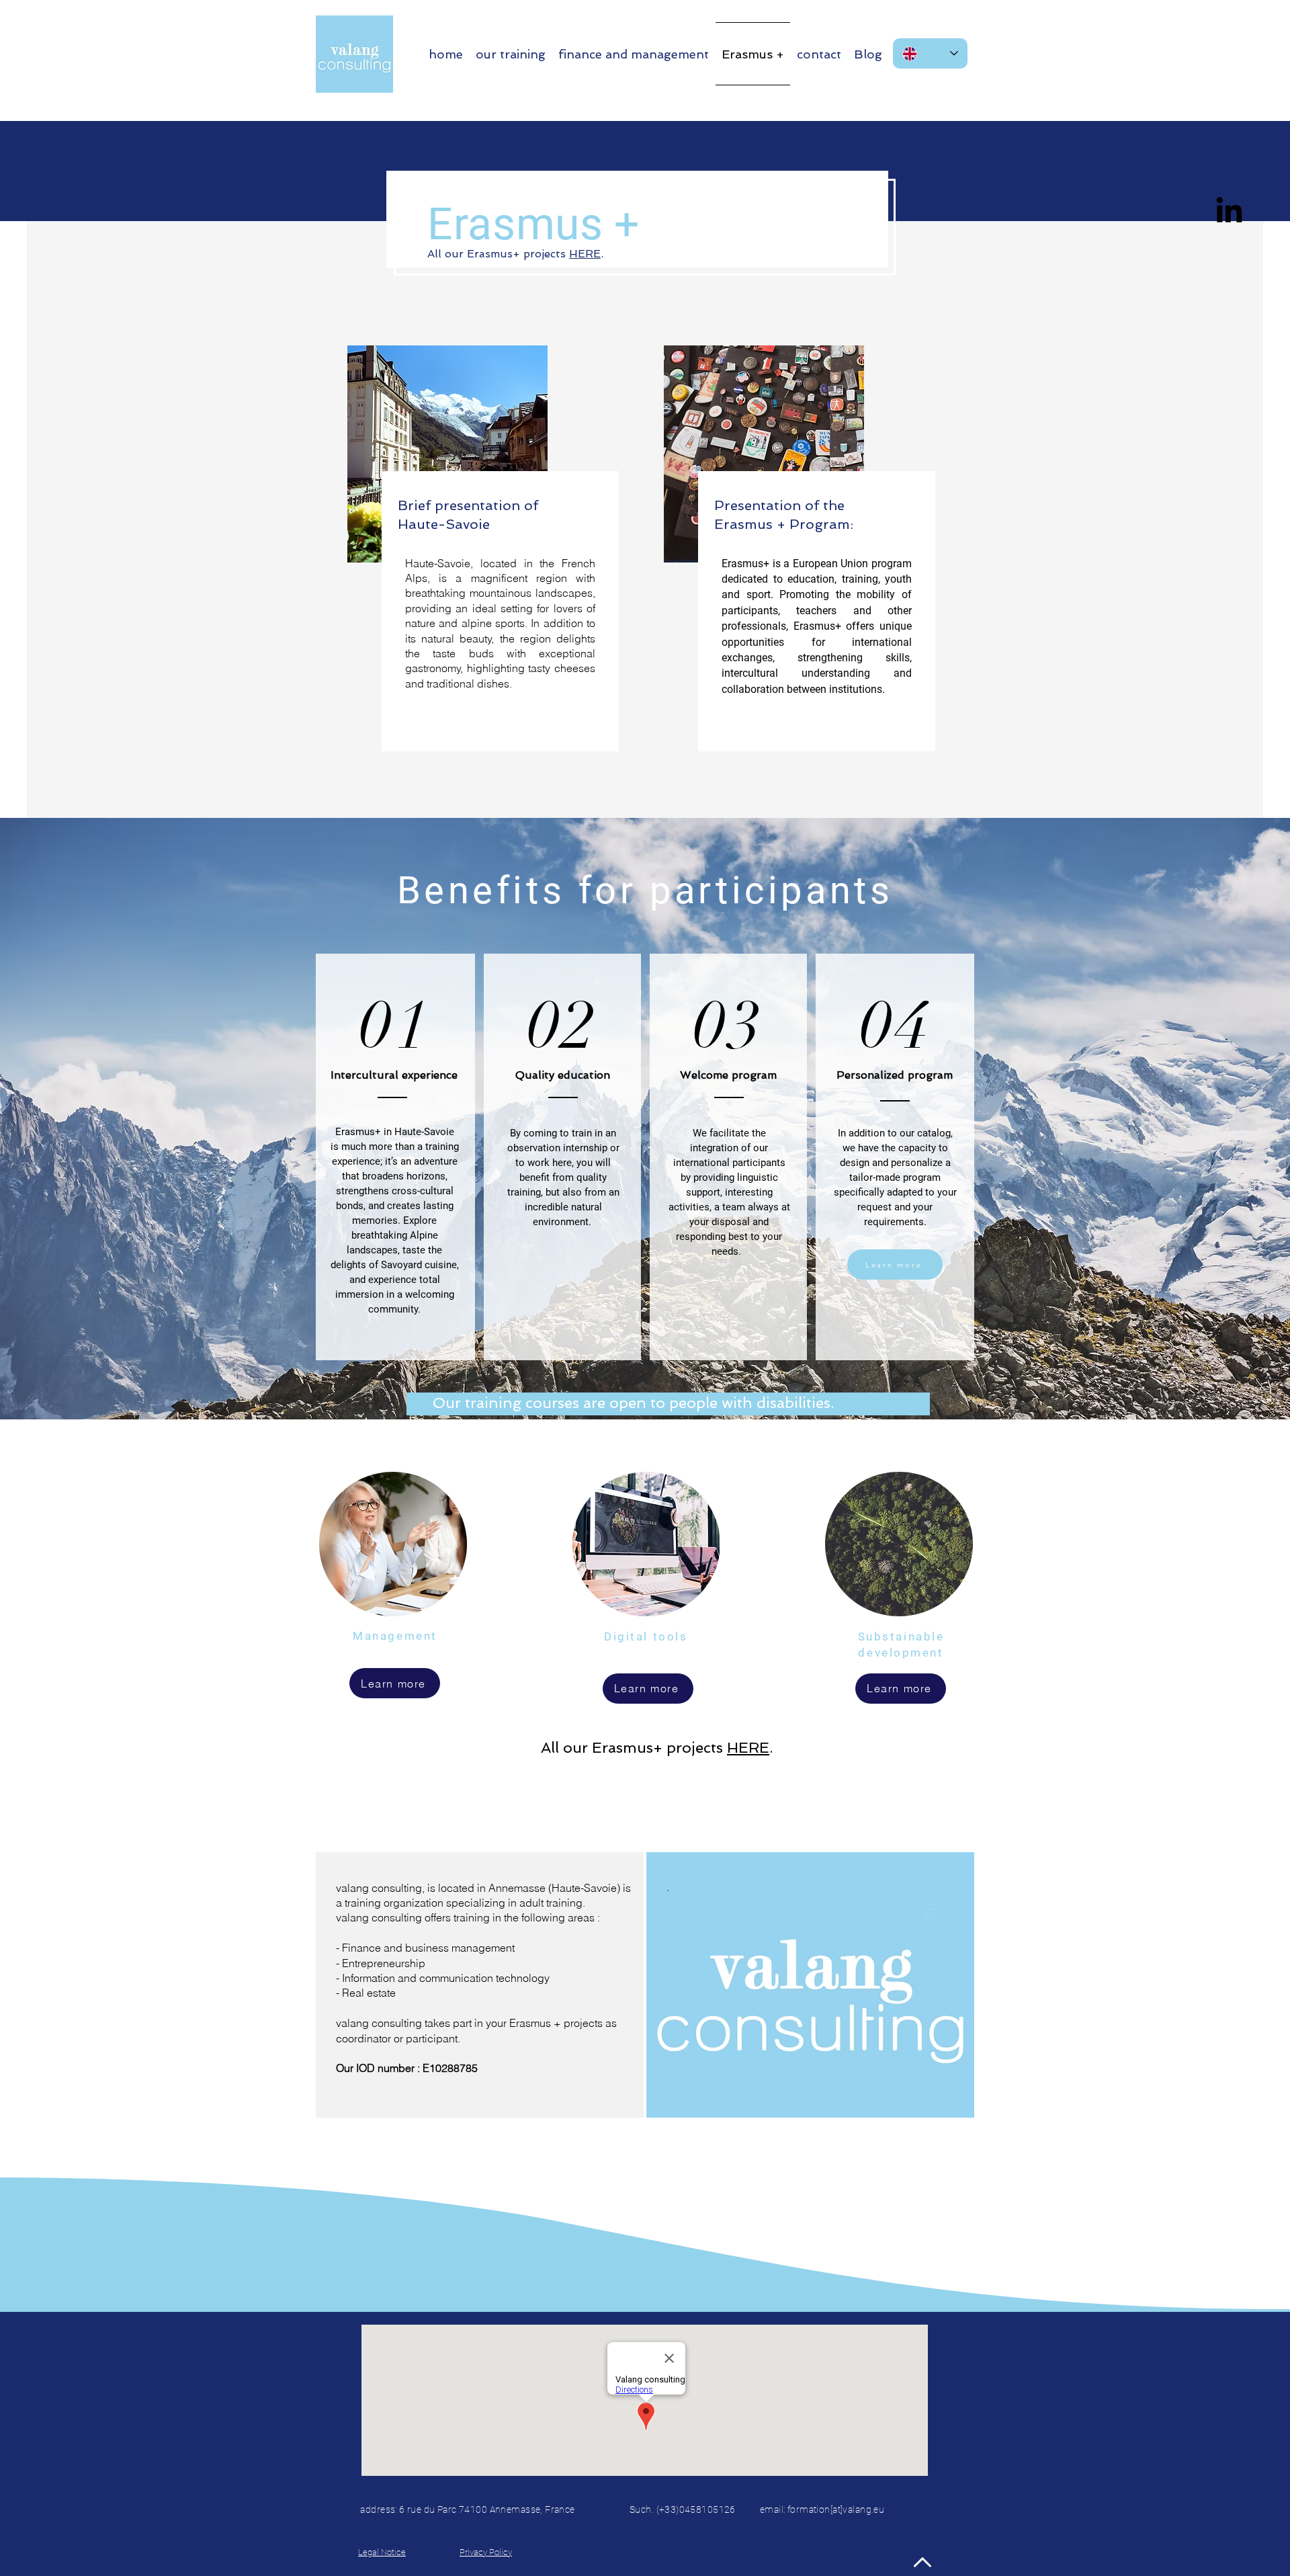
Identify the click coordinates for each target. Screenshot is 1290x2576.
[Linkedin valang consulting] (1229, 212)
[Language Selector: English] (930, 53)
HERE (585, 254)
